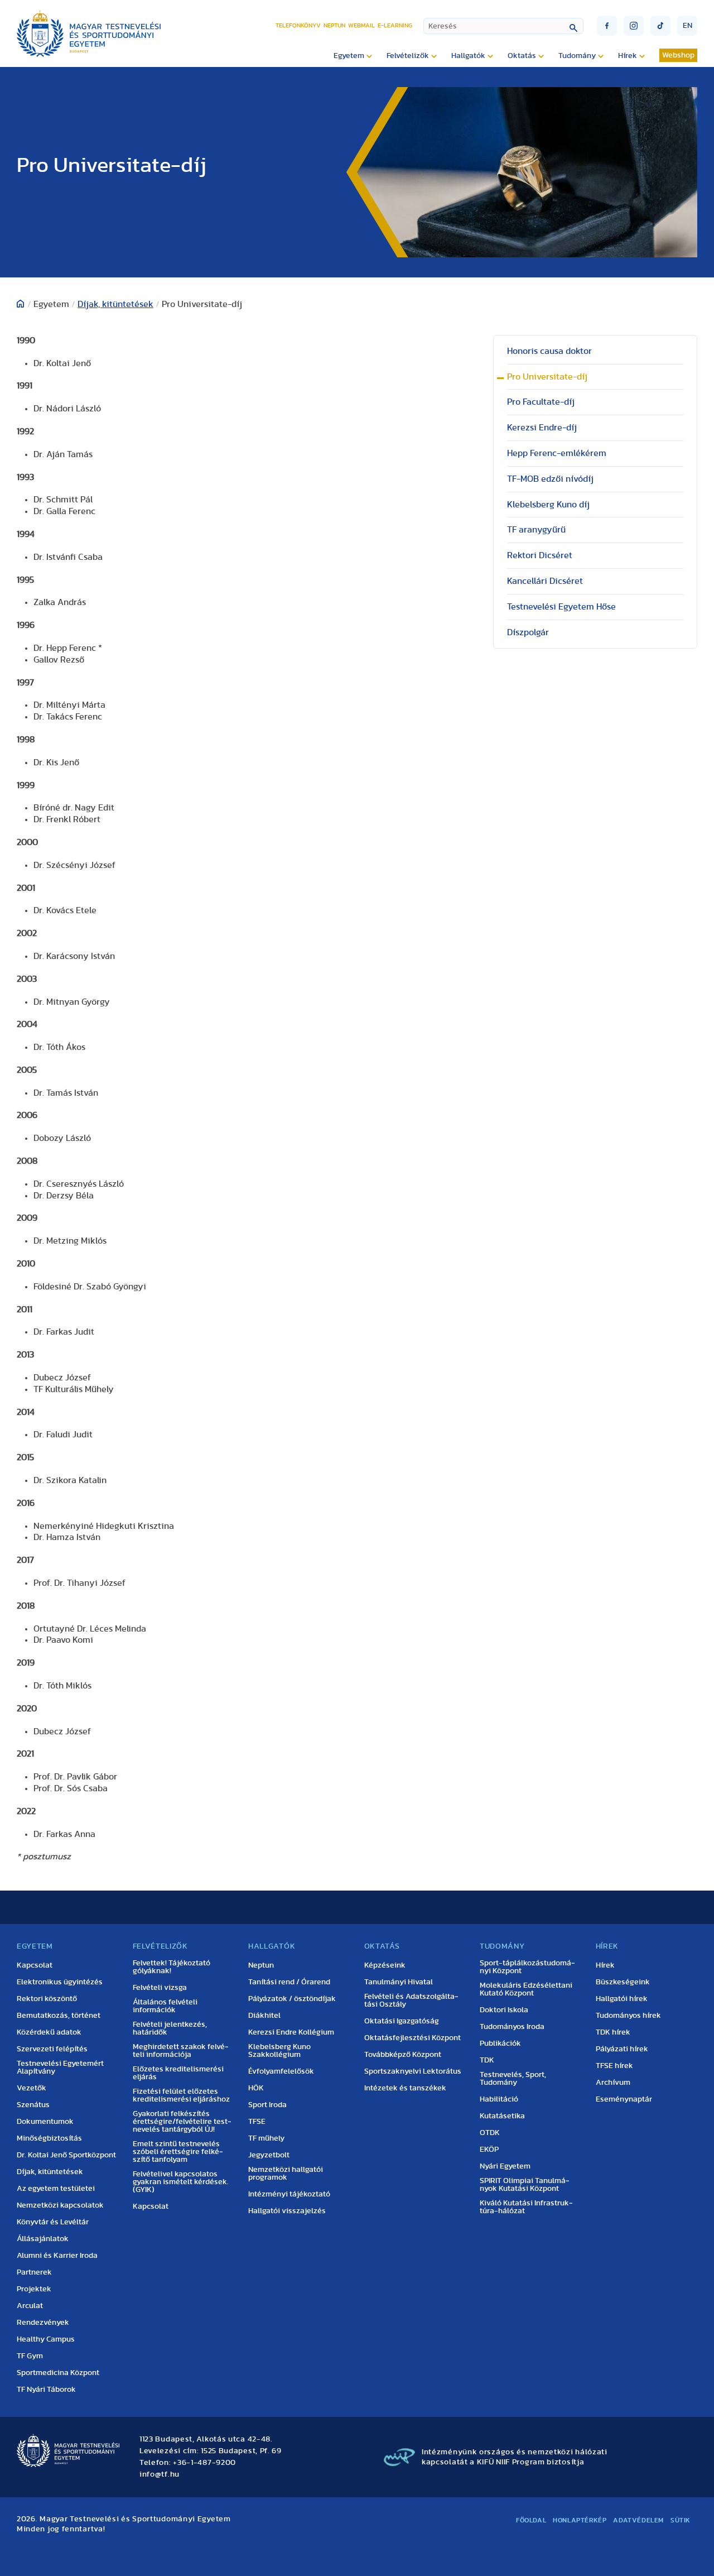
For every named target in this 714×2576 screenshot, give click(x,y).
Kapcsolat (35, 1965)
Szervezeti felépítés (52, 2049)
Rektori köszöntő (47, 1999)
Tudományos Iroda (512, 2027)
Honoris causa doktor (549, 351)
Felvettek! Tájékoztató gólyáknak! (172, 1967)
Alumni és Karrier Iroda (57, 2256)
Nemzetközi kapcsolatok (60, 2205)
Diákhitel (264, 2016)
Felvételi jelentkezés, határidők (170, 2028)
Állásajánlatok (43, 2239)
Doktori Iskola (504, 2010)
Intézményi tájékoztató (289, 2194)
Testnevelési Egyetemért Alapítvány (60, 2067)
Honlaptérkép (580, 2520)
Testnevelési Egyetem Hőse (561, 607)
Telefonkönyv (298, 25)
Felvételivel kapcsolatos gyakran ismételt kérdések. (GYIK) (181, 2182)
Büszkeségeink (623, 1982)
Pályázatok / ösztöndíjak (292, 1999)
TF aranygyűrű (536, 530)
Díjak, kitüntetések (115, 304)
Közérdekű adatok (49, 2032)
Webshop (678, 55)
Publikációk (500, 2043)
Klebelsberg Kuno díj (548, 505)
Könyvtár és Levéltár (53, 2222)
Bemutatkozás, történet (59, 2016)
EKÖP (489, 2150)
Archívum (613, 2083)
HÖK (256, 2088)
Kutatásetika (502, 2116)
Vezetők (32, 2088)
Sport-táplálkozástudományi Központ (527, 1967)
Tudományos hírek (628, 2016)
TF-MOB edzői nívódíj (550, 479)
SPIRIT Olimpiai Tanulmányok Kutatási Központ (525, 2185)
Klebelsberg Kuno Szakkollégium (279, 2051)
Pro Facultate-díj (541, 402)
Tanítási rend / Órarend (289, 1982)
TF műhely (266, 2138)
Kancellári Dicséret (545, 581)
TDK (487, 2060)
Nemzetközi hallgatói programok (286, 2174)
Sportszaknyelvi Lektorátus (413, 2071)
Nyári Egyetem (505, 2166)
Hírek (605, 1965)
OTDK (490, 2133)
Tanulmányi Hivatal (399, 1982)
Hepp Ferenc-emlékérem (557, 453)
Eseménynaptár (624, 2099)
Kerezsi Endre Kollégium (291, 2032)
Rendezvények (43, 2323)
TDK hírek (613, 2032)
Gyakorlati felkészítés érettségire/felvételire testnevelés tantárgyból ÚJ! (182, 2122)
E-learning (395, 25)
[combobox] (503, 26)
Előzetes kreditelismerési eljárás (178, 2073)
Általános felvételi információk (165, 2006)
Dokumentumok (45, 2122)
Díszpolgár (528, 632)
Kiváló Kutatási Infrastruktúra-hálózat (526, 2207)
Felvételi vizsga (160, 1988)
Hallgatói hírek (622, 1999)
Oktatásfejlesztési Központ (413, 2038)
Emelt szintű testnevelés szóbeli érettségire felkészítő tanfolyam (178, 2152)
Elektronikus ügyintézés (60, 1982)
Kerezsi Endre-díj (542, 428)
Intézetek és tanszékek (405, 2088)
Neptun (334, 25)
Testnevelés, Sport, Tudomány (513, 2079)
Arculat (30, 2306)
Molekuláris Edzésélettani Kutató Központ (526, 1989)
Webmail (361, 25)
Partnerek (34, 2272)
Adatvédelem (638, 2520)
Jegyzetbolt (269, 2155)
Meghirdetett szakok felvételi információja (181, 2051)
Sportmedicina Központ (58, 2373)
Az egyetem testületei (56, 2189)
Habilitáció (499, 2099)
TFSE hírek (614, 2066)
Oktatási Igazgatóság (402, 2021)
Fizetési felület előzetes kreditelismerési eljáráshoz (181, 2095)
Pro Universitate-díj (547, 377)
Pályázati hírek (622, 2049)
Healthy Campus (46, 2339)
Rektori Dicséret (540, 555)
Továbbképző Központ (403, 2055)
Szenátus (33, 2105)
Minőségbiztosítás (49, 2138)
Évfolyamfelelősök (281, 2071)
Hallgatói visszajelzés (287, 2211)
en (688, 26)
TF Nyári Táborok (46, 2390)
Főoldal (531, 2520)
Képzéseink (385, 1965)
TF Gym (30, 2356)
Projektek (34, 2289)
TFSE (257, 2122)
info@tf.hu (160, 2474)
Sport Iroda (267, 2105)
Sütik (681, 2520)
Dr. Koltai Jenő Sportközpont (66, 2155)
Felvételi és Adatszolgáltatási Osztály (411, 2001)
